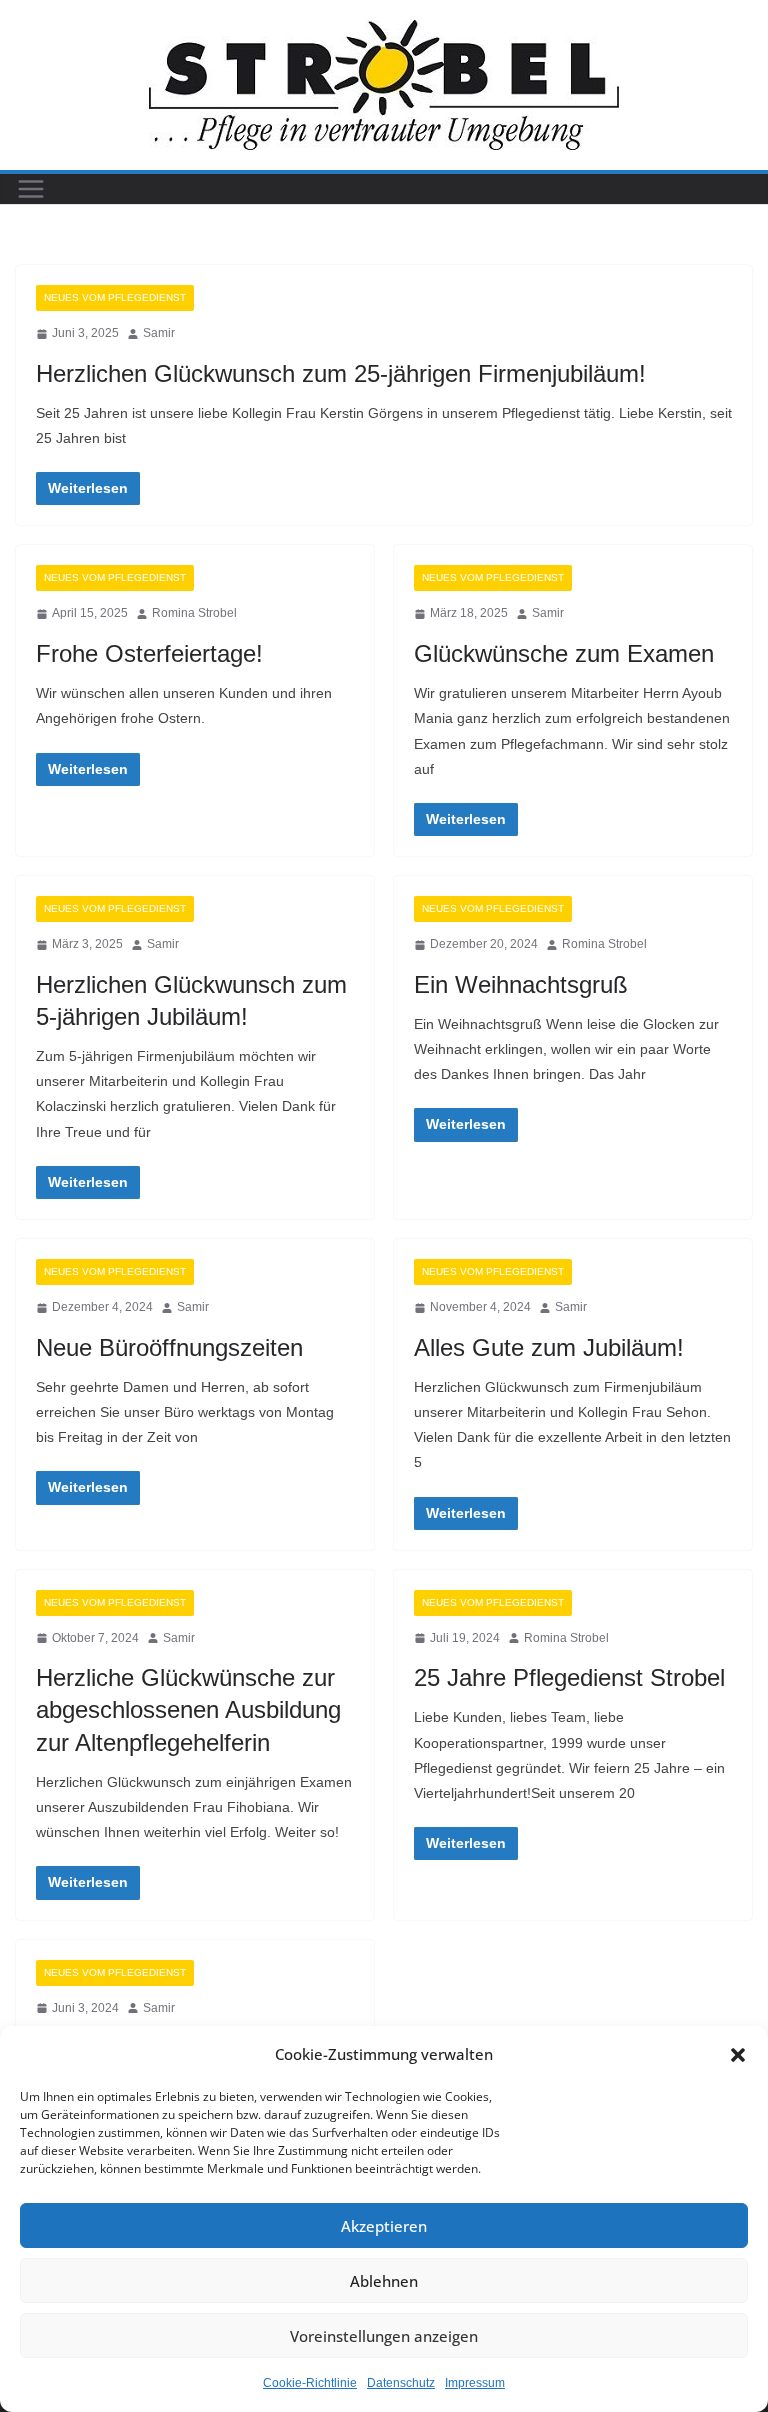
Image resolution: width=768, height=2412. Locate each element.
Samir (159, 333)
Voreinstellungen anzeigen (384, 2336)
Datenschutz (401, 2383)
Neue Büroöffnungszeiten (169, 1347)
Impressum (475, 2383)
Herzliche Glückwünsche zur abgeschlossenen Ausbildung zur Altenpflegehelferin (188, 1709)
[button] (738, 2055)
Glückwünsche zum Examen (564, 653)
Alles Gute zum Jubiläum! (549, 1347)
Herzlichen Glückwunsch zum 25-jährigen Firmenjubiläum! (341, 373)
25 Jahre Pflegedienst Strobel (569, 1677)
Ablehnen (384, 2281)
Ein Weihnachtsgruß (521, 984)
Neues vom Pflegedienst (115, 297)
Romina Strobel (194, 613)
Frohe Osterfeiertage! (149, 653)
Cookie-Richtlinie (310, 2383)
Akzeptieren (384, 2226)
